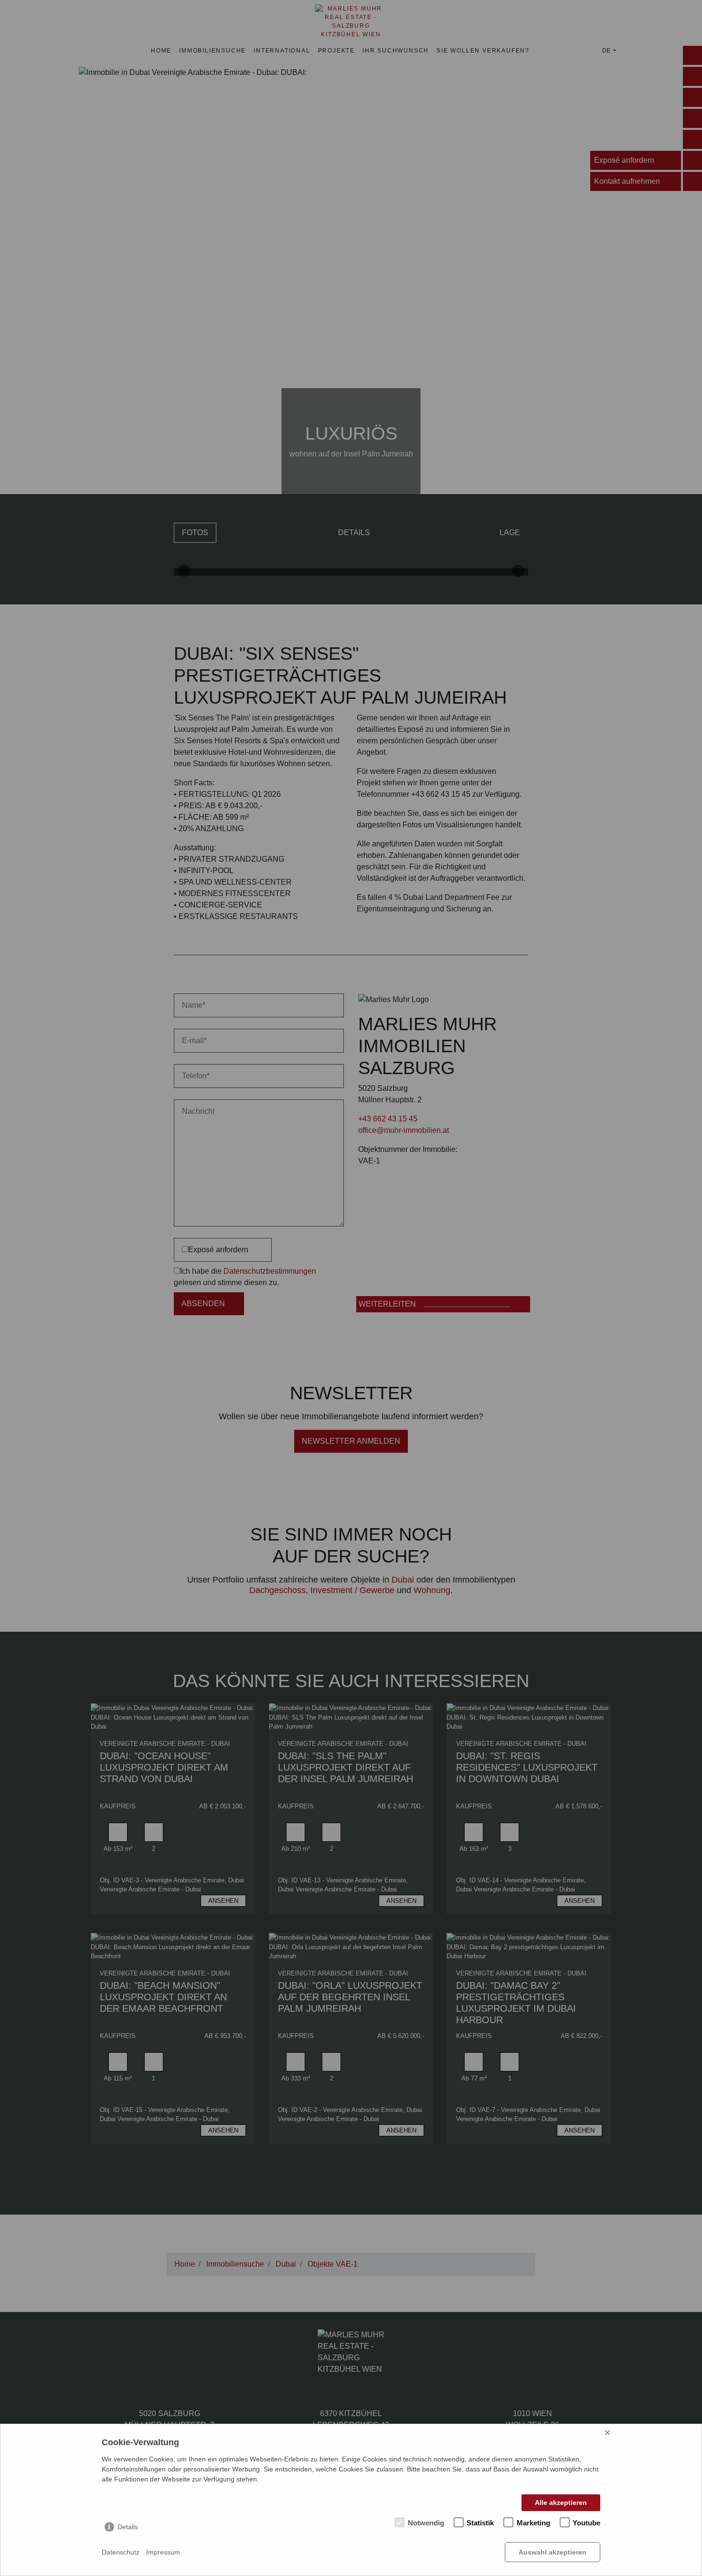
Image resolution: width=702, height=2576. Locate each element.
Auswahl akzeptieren (553, 2552)
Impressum (163, 2552)
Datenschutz (121, 2552)
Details (128, 2527)
